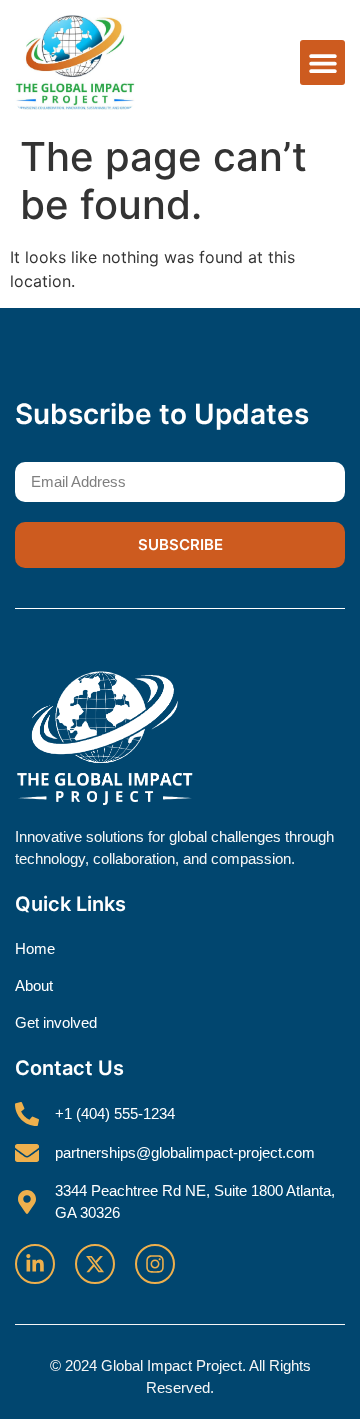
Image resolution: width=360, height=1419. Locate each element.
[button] (322, 62)
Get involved (56, 1022)
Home (35, 948)
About (34, 985)
